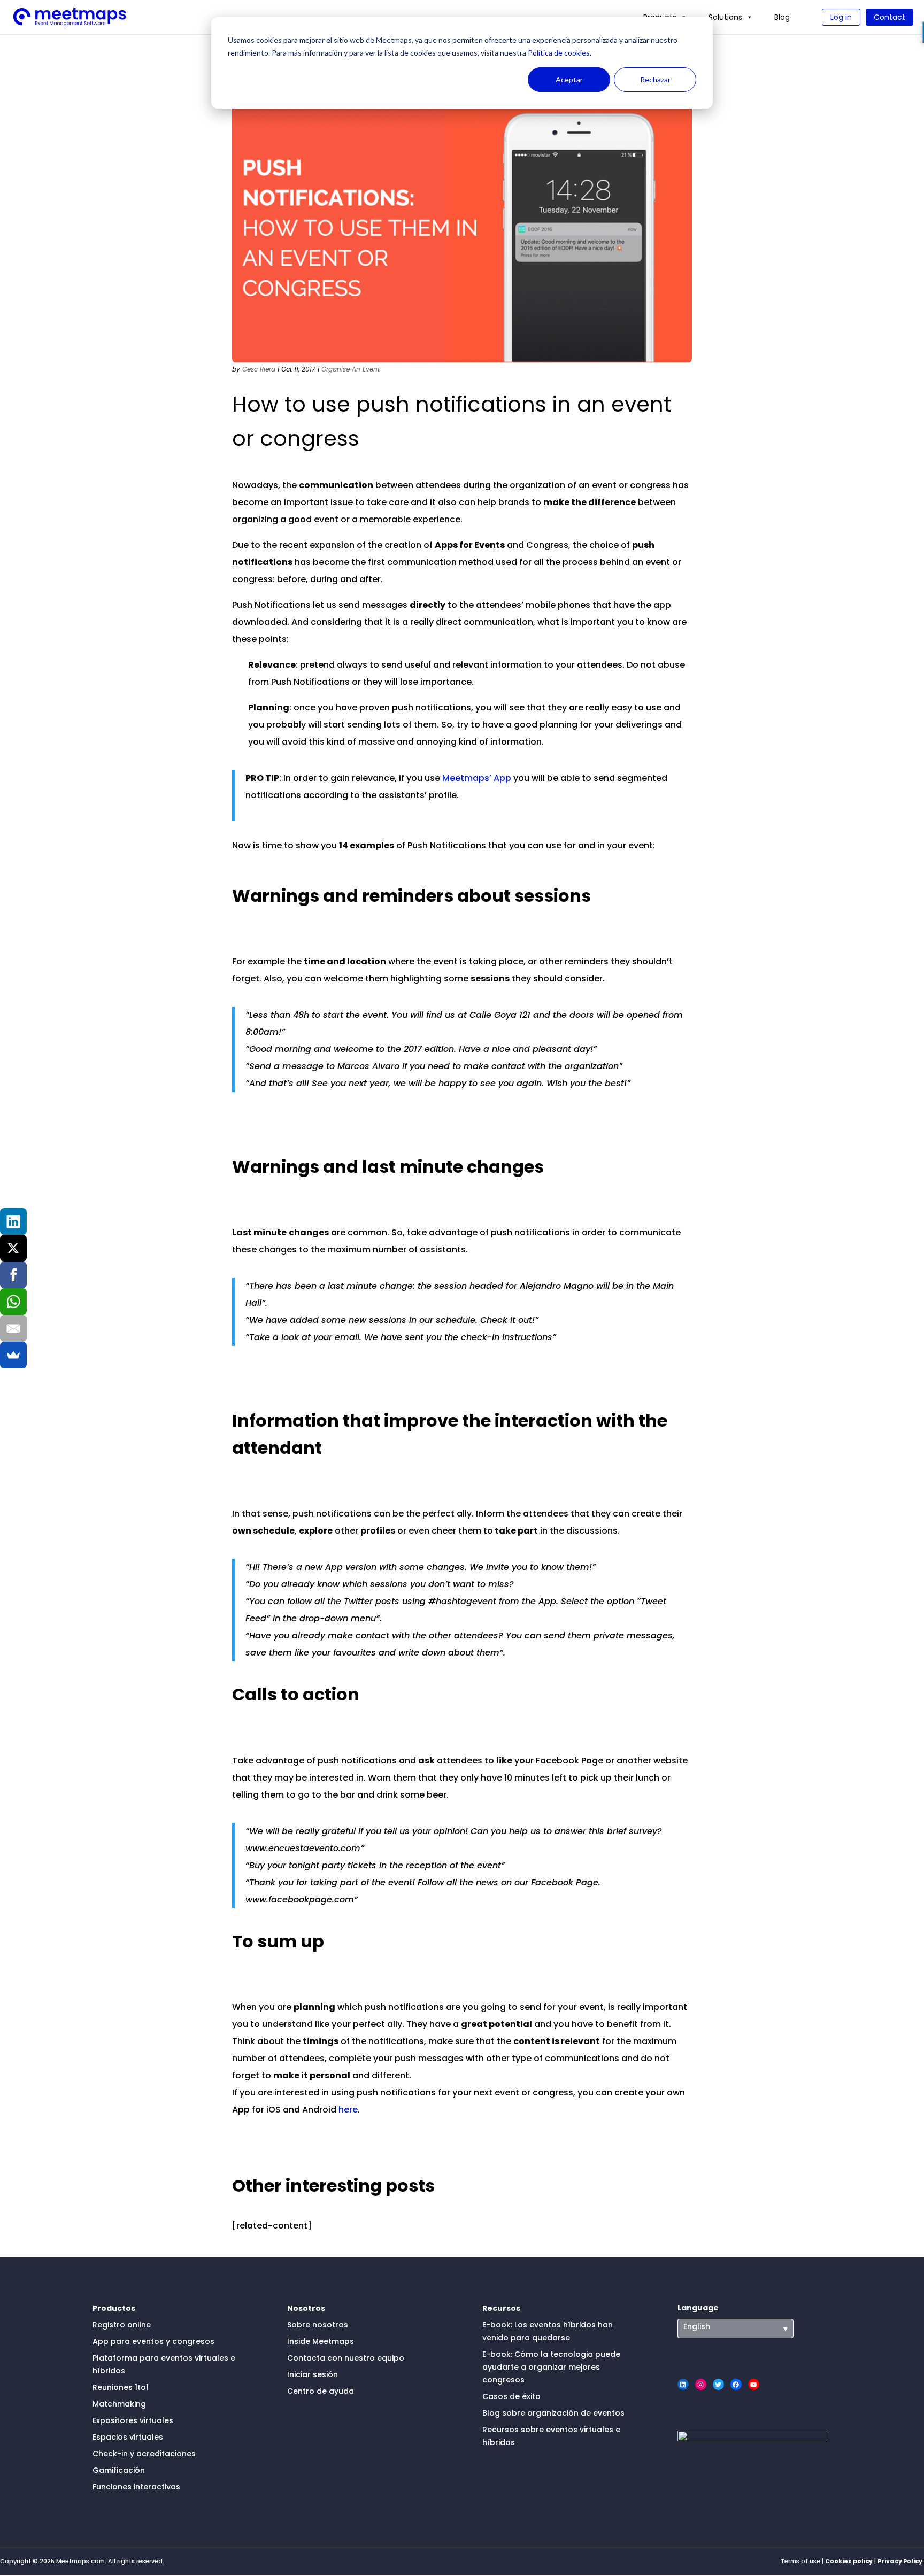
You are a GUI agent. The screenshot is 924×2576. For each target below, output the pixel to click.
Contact (890, 17)
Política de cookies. (559, 53)
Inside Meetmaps (321, 2341)
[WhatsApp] (13, 1302)
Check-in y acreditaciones (144, 2454)
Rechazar (655, 79)
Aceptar (569, 79)
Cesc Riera (259, 369)
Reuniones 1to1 (121, 2387)
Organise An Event (351, 369)
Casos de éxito (511, 2396)
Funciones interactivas (136, 2487)
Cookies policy (849, 2561)
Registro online (122, 2325)
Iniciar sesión (313, 2374)
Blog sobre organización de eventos (553, 2413)
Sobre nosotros (318, 2325)
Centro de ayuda (321, 2391)
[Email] (13, 1328)
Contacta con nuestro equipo (346, 2358)
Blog (782, 17)
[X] (13, 1248)
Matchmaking (119, 2404)
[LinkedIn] (13, 1221)
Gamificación (119, 2470)
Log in (841, 17)
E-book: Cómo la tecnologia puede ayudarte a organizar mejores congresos (551, 2367)
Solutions (725, 17)
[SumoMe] (13, 1355)
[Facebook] (13, 1275)
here (348, 2110)
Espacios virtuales (128, 2437)
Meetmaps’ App (477, 778)
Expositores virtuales (133, 2420)
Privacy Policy (900, 2561)
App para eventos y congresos (153, 2341)
